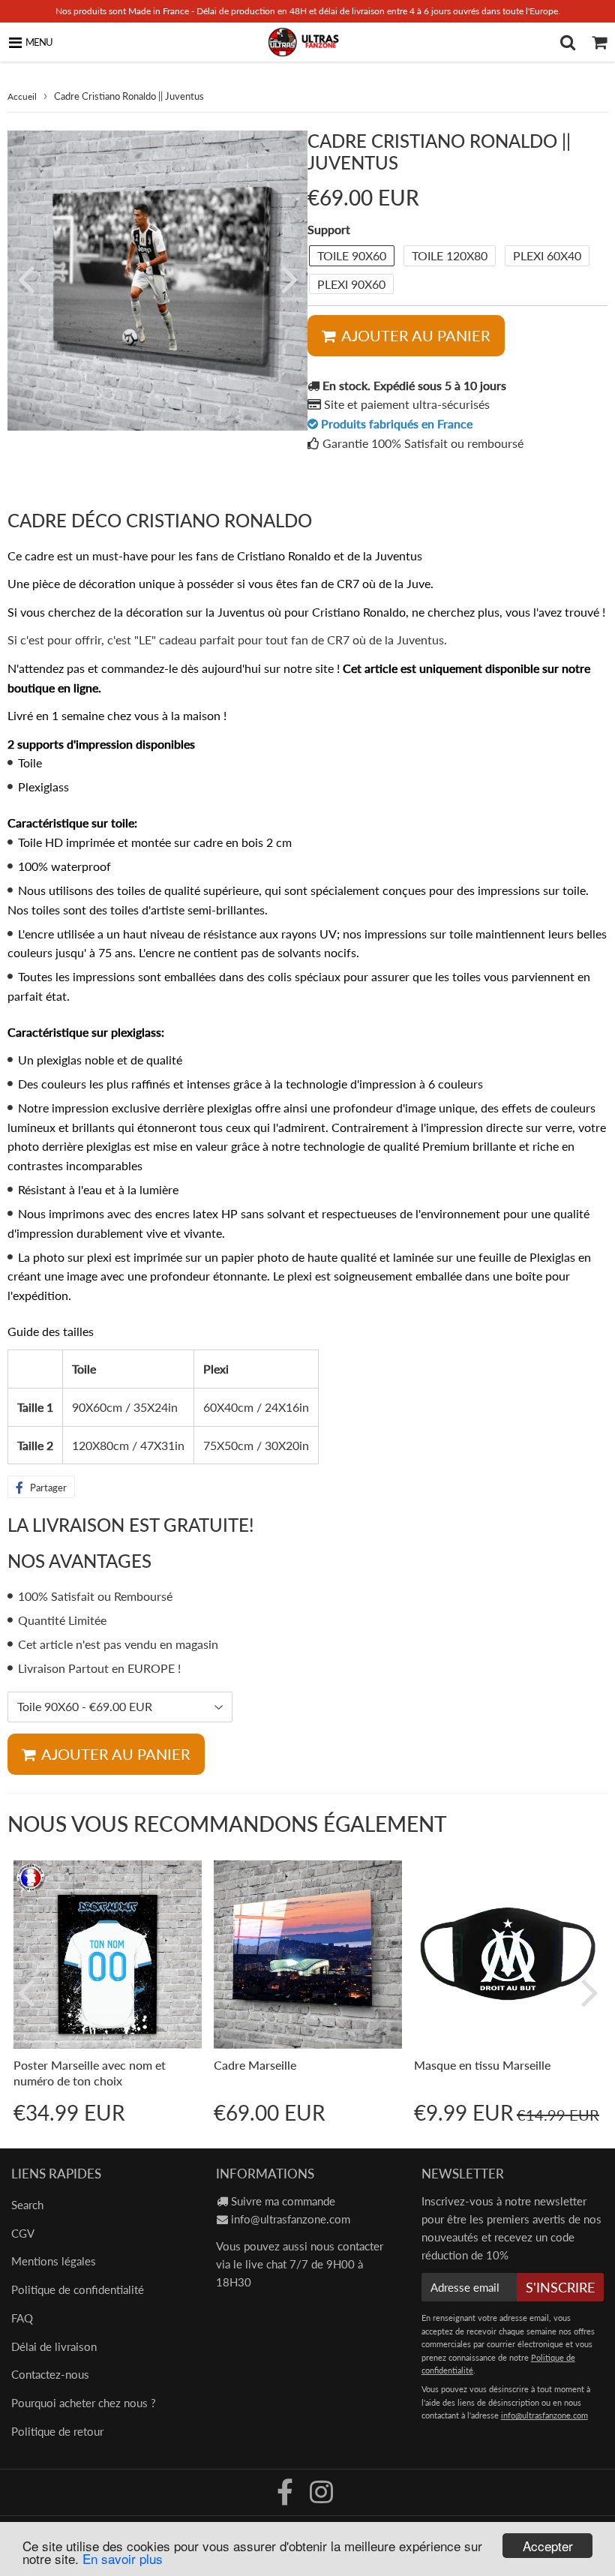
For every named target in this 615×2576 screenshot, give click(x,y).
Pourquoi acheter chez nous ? (84, 2403)
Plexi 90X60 (351, 284)
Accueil (22, 96)
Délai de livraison (54, 2346)
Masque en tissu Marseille (482, 2065)
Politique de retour (57, 2431)
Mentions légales (54, 2261)
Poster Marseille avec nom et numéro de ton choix (90, 2072)
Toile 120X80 (450, 255)
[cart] (599, 42)
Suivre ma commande (283, 2201)
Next (289, 278)
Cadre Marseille (255, 2065)
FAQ (22, 2318)
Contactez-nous (50, 2374)
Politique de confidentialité (78, 2289)
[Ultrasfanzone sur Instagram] (321, 2497)
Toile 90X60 (352, 255)
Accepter (548, 2546)
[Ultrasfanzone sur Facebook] (286, 2497)
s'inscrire (560, 2287)
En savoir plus (123, 2558)
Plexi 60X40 (547, 255)
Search (27, 2205)
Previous (25, 278)
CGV (23, 2233)
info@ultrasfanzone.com (291, 2219)
